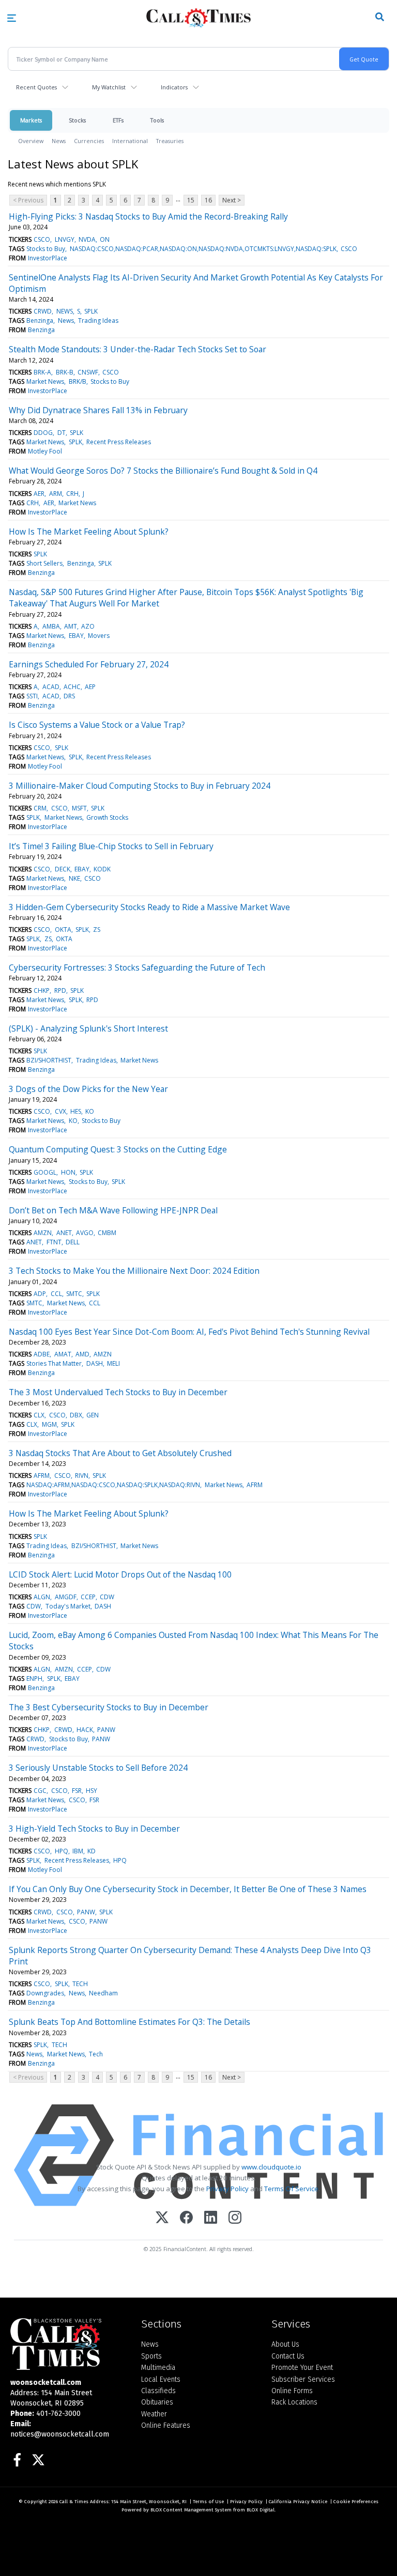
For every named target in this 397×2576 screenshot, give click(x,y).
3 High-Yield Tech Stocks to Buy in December (94, 1829)
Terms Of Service (291, 2189)
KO (90, 1111)
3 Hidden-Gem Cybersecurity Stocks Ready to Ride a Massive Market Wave (149, 907)
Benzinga (40, 321)
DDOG (43, 433)
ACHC (72, 687)
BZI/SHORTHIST (49, 1060)
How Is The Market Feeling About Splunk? (89, 532)
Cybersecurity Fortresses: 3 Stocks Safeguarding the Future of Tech (137, 967)
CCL (56, 1294)
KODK (102, 869)
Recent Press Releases (119, 442)
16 (208, 200)
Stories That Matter (54, 1363)
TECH (80, 1984)
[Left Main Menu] (12, 18)
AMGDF (66, 1597)
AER (39, 494)
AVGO (85, 1233)
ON (105, 239)
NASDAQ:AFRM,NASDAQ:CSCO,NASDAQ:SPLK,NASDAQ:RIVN (113, 1485)
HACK (85, 1730)
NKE (74, 878)
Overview (31, 141)
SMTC (74, 1294)
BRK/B (78, 381)
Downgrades (45, 1993)
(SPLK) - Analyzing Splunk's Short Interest (88, 1028)
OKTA (63, 930)
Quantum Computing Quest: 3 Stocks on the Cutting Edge (118, 1149)
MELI (113, 1363)
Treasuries (170, 141)
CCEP (88, 1597)
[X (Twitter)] (162, 2218)
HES (76, 1111)
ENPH (34, 1679)
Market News (45, 381)
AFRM (42, 1476)
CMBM (107, 1233)
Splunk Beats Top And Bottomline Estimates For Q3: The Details (129, 2022)
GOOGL (45, 1172)
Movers (99, 636)
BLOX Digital (261, 2510)
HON (68, 1172)
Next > (232, 200)
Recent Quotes (36, 87)
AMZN (43, 1233)
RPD (60, 990)
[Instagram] (235, 2218)
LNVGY (65, 239)
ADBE (42, 1354)
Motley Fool (45, 451)
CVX (60, 1111)
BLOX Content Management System (191, 2510)
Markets (31, 120)
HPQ (62, 1851)
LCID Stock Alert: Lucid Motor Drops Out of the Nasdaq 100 (120, 1574)
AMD (82, 1354)
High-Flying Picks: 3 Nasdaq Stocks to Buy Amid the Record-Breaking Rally (148, 216)
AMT (71, 626)
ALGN (42, 1597)
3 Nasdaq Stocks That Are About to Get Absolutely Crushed (120, 1453)
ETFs (118, 120)
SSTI (32, 696)
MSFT (79, 808)
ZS (97, 930)
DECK (63, 869)
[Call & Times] (68, 2344)
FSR (77, 1791)
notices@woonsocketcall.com (60, 2434)
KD (91, 1851)
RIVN (82, 1476)
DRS (69, 696)
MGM (49, 1424)
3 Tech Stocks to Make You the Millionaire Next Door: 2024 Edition (134, 1271)
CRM (40, 808)
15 (191, 200)
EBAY (76, 636)
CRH (72, 494)
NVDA (87, 239)
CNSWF (88, 372)
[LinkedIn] (211, 2218)
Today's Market (68, 1606)
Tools (157, 120)
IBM (78, 1851)
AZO (88, 626)
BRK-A (42, 372)
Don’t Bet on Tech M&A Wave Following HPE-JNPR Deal (113, 1210)
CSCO (42, 239)
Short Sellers (44, 563)
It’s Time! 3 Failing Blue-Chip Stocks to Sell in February (111, 846)
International (130, 141)
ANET (64, 1233)
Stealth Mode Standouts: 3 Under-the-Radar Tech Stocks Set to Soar (138, 349)
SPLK (91, 311)
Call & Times (74, 2502)
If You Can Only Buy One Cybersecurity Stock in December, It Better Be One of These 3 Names (188, 1889)
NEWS (65, 311)
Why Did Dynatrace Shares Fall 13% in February (98, 410)
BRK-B (65, 372)
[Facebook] (186, 2218)
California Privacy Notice (298, 2502)
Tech (96, 2054)
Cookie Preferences (356, 2502)
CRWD (43, 311)
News (59, 141)
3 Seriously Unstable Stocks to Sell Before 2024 (98, 1768)
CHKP (42, 990)
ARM (56, 494)
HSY (91, 1791)
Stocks (77, 120)
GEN (93, 1415)
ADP (40, 1294)
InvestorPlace (48, 258)
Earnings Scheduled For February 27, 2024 (89, 664)
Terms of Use (208, 2502)
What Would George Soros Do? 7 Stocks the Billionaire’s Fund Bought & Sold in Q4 (163, 471)
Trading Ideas (98, 321)
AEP (90, 687)
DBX (76, 1415)
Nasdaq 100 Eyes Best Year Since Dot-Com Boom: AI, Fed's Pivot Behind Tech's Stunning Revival (189, 1332)
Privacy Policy (227, 2189)
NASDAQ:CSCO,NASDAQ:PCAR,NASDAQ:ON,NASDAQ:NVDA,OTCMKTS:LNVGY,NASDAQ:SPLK (203, 249)
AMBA (51, 626)
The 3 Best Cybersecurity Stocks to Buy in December (109, 1707)
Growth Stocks (107, 817)
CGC (40, 1791)
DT (62, 433)
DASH (95, 1363)
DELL (73, 1242)
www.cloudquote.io (271, 2167)
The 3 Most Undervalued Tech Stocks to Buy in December (118, 1392)
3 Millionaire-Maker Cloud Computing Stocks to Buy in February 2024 (140, 786)
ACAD (51, 687)
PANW (106, 1730)
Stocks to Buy (46, 249)
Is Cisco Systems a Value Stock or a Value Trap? (97, 725)
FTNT (54, 1242)
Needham (103, 1993)
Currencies (89, 141)
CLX (39, 1415)
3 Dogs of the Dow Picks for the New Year (88, 1089)
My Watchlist (109, 87)
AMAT (63, 1354)
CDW (107, 1597)
